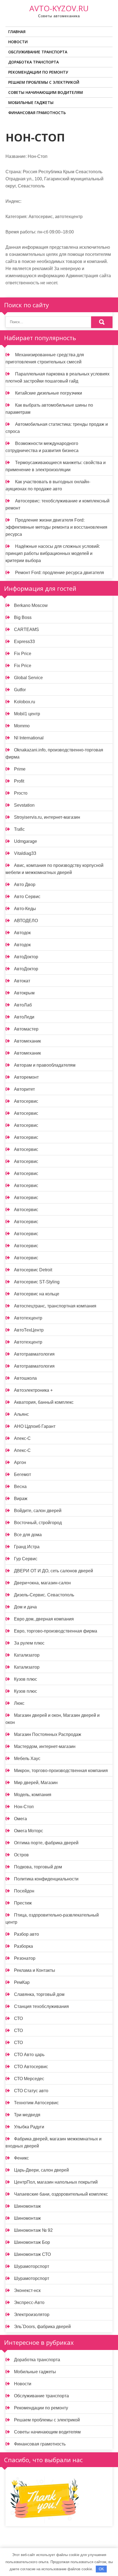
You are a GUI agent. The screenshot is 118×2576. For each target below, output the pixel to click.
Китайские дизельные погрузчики (49, 393)
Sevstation (24, 805)
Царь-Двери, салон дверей (41, 2170)
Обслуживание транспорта (38, 52)
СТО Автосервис (31, 2067)
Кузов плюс (26, 1679)
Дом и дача (25, 1607)
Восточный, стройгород (38, 1523)
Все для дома (28, 1535)
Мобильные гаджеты (31, 102)
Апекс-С (22, 1438)
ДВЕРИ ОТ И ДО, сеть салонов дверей (54, 1571)
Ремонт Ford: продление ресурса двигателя (60, 573)
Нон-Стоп (24, 1807)
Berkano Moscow (31, 605)
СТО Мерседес (29, 2079)
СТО (18, 2018)
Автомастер (26, 1029)
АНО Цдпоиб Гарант (35, 1426)
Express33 (24, 642)
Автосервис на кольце (37, 1294)
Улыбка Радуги (29, 2127)
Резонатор (25, 1958)
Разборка (23, 1946)
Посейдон (24, 1891)
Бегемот (23, 1474)
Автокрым (24, 993)
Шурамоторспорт (32, 2266)
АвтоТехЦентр (29, 1330)
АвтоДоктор (26, 957)
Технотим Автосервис (36, 2103)
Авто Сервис (27, 897)
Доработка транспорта (33, 62)
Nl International (29, 738)
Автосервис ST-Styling (37, 1282)
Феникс (21, 2158)
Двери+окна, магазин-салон (42, 1583)
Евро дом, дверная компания (44, 1619)
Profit (19, 781)
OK (101, 2569)
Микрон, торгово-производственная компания (61, 1771)
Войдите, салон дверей (38, 1511)
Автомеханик (27, 1041)
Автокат (22, 981)
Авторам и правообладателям (45, 1065)
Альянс (21, 1414)
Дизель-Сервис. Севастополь (44, 1595)
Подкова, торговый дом (38, 1867)
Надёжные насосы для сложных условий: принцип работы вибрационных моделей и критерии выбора (53, 553)
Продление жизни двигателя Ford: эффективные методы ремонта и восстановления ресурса (56, 527)
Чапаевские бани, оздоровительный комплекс (61, 2194)
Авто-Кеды (25, 909)
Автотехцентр (28, 1318)
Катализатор (27, 1655)
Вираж (21, 1499)
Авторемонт (26, 1077)
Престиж (23, 1903)
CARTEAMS (26, 629)
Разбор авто (26, 1934)
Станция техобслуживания (41, 2006)
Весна (20, 1487)
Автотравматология (34, 1354)
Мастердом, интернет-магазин (45, 1746)
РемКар (22, 1982)
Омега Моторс (29, 1831)
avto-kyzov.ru (59, 8)
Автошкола (25, 1378)
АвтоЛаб (23, 1005)
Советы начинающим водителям (46, 92)
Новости (18, 42)
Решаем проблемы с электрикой (44, 82)
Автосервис (26, 1101)
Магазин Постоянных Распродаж (48, 1734)
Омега (20, 1819)
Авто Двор (25, 885)
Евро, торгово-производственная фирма (56, 1631)
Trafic (19, 829)
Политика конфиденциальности (46, 1879)
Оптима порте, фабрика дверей (46, 1843)
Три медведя (27, 2115)
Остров (21, 1855)
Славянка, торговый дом (39, 1994)
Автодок (22, 933)
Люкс (19, 1703)
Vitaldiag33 (25, 853)
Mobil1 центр (27, 714)
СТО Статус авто (31, 2091)
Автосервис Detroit (33, 1270)
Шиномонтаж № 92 (33, 2230)
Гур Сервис (26, 1559)
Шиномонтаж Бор (32, 2242)
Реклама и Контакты (35, 1970)
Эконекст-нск (27, 2290)
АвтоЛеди (24, 1017)
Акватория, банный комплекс (44, 1402)
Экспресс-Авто (29, 2303)
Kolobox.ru (25, 702)
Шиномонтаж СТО (32, 2254)
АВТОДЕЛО (26, 921)
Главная (17, 32)
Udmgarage (26, 841)
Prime (20, 769)
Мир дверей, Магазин (36, 1783)
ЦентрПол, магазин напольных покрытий (56, 2182)
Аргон (20, 1462)
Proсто (21, 793)
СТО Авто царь (29, 2055)
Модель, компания (33, 1795)
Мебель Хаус (27, 1759)
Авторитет (24, 1089)
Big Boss (23, 617)
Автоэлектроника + (33, 1390)
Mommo (22, 726)
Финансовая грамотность (37, 113)
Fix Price (23, 654)
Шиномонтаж (27, 2206)
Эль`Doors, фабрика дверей (42, 2327)
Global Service (28, 678)
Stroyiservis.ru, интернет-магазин (47, 817)
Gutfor (20, 690)
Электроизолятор (32, 2315)
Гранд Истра (27, 1547)
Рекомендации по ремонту (38, 72)
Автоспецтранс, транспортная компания (55, 1306)
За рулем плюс (29, 1643)
